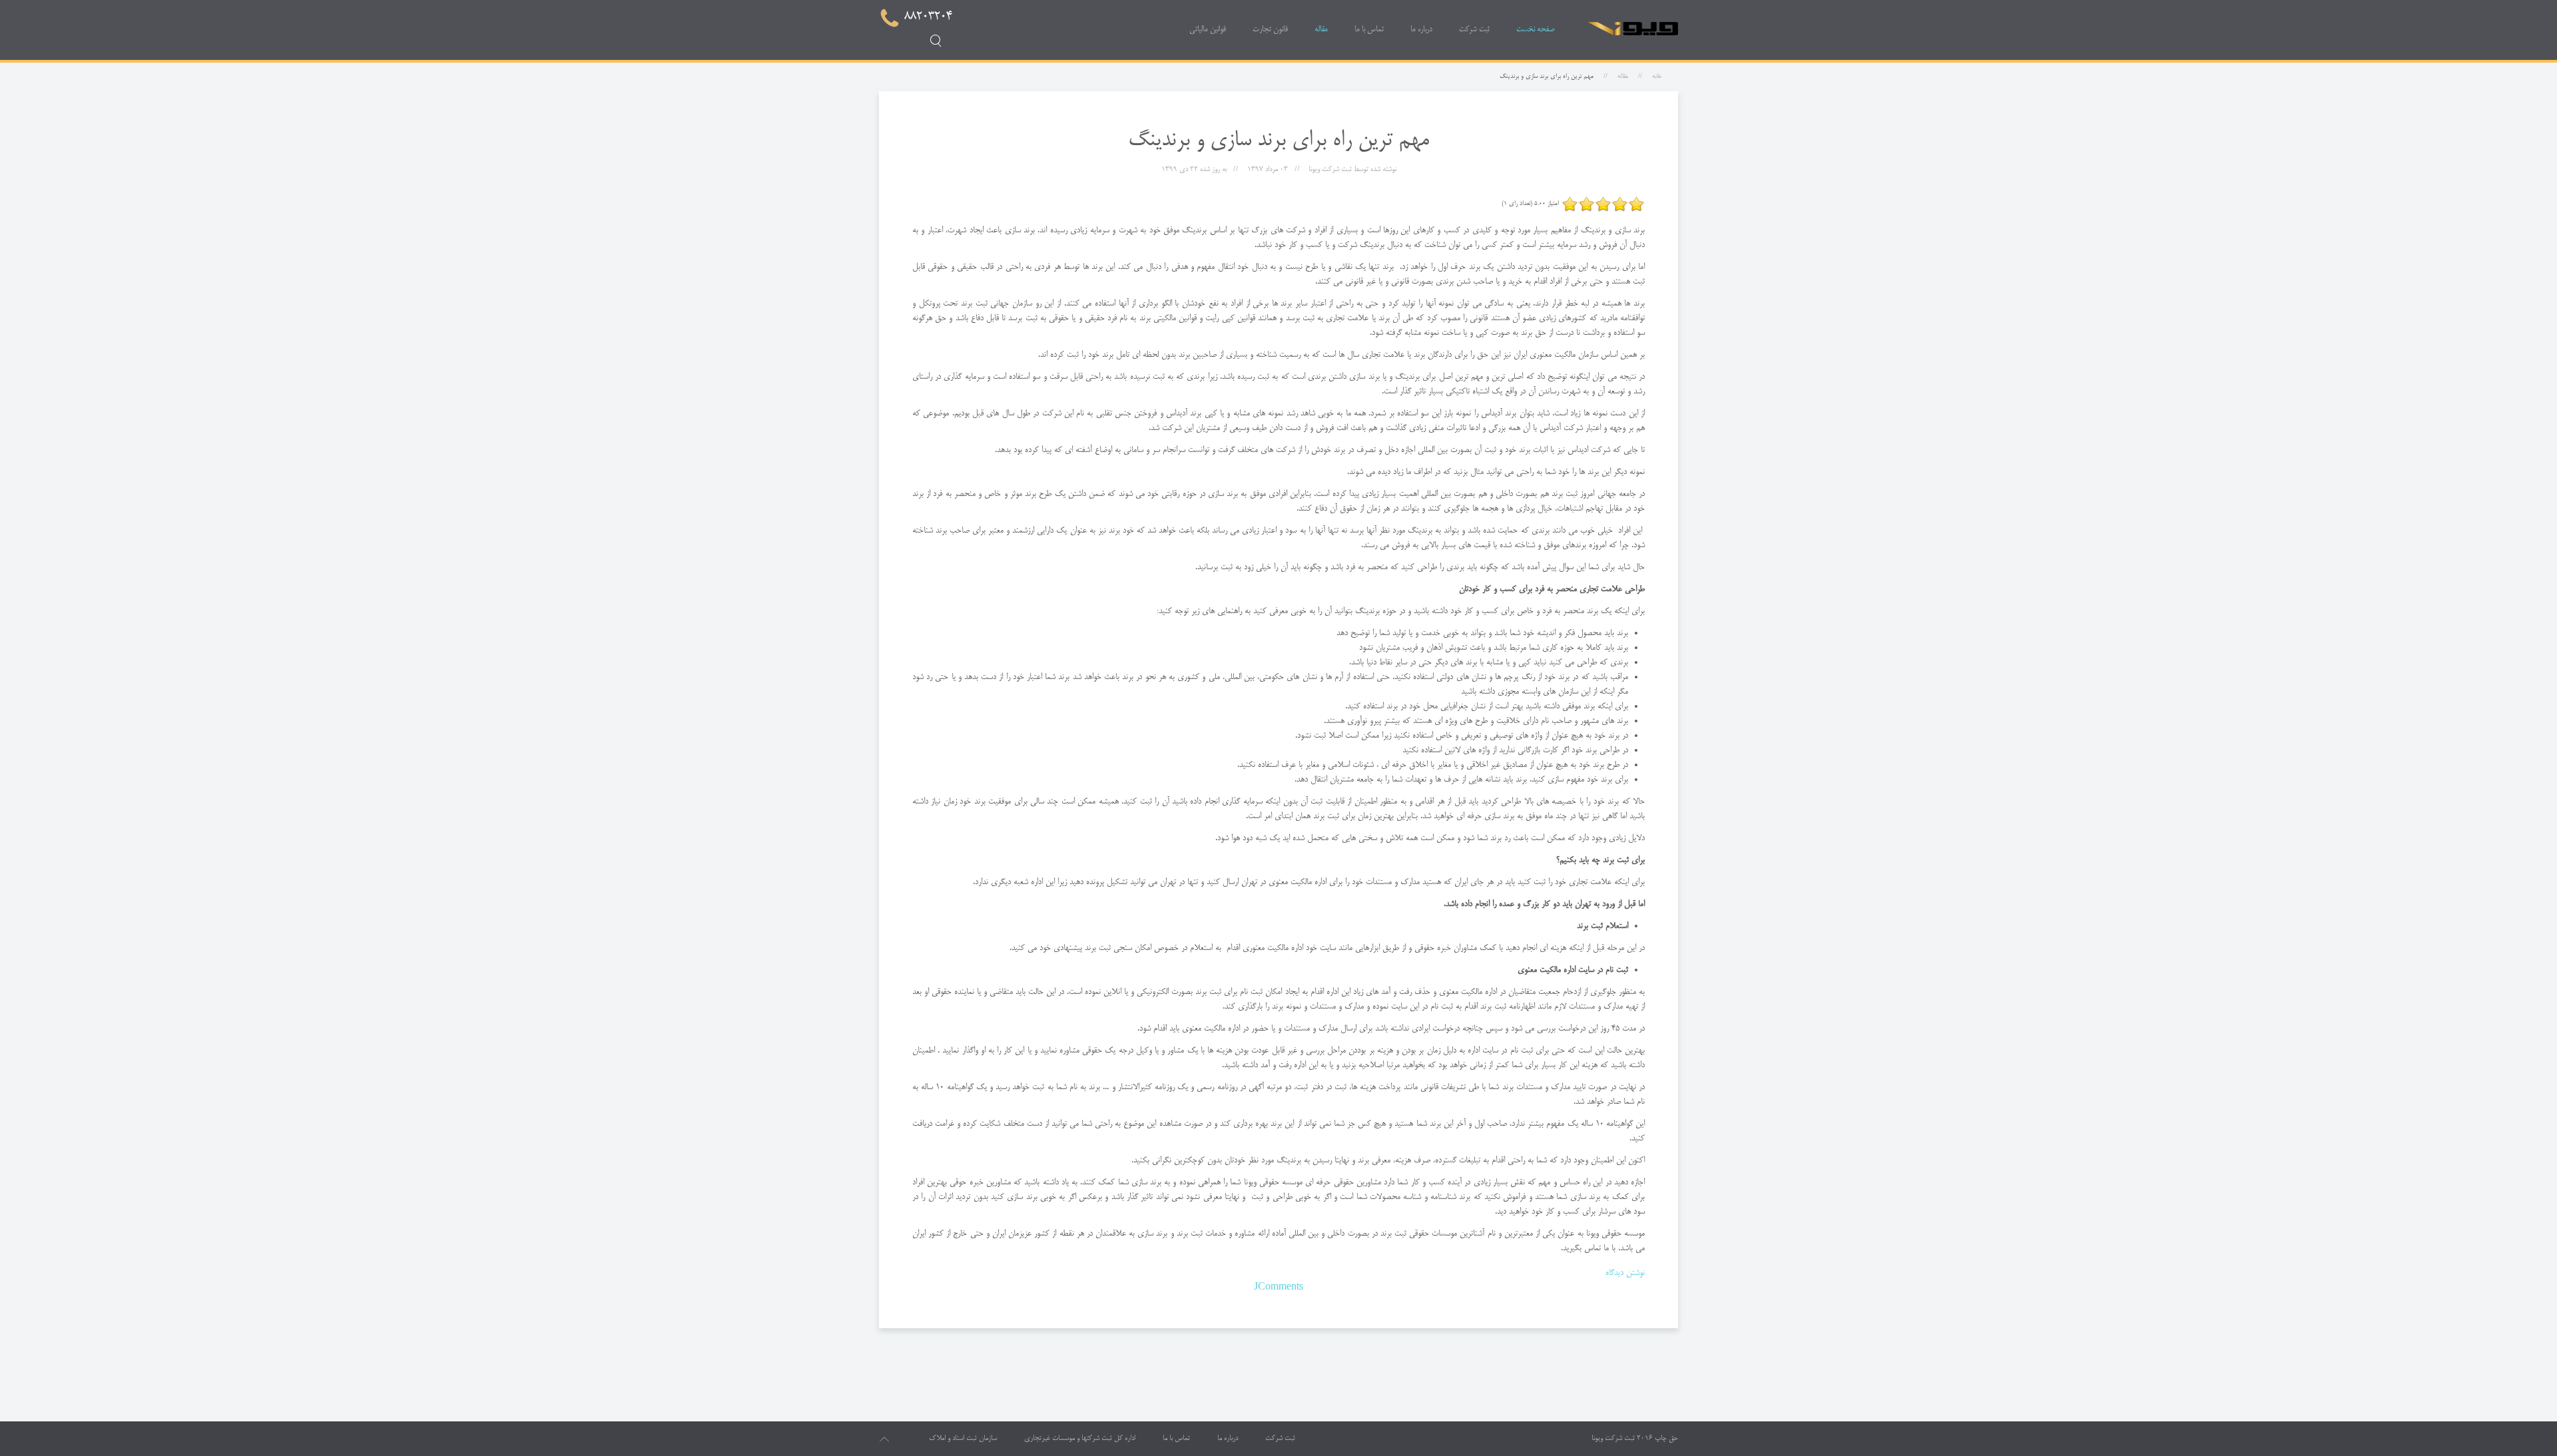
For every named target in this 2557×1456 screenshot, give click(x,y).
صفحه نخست (1536, 30)
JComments (1278, 1288)
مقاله (1321, 30)
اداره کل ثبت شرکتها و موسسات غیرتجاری (1080, 1439)
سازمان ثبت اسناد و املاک (963, 1439)
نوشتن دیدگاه (1625, 1273)
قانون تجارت (1270, 30)
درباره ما (1421, 30)
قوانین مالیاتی (1208, 30)
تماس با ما (1369, 30)
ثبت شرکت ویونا (1613, 1439)
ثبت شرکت (1474, 30)
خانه (1657, 77)
